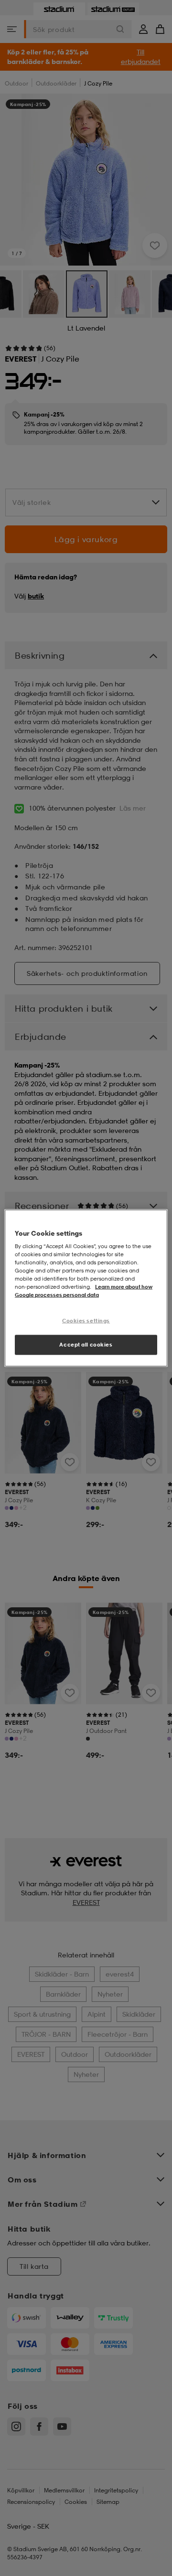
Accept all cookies (86, 1345)
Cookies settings (86, 1320)
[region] (86, 1288)
